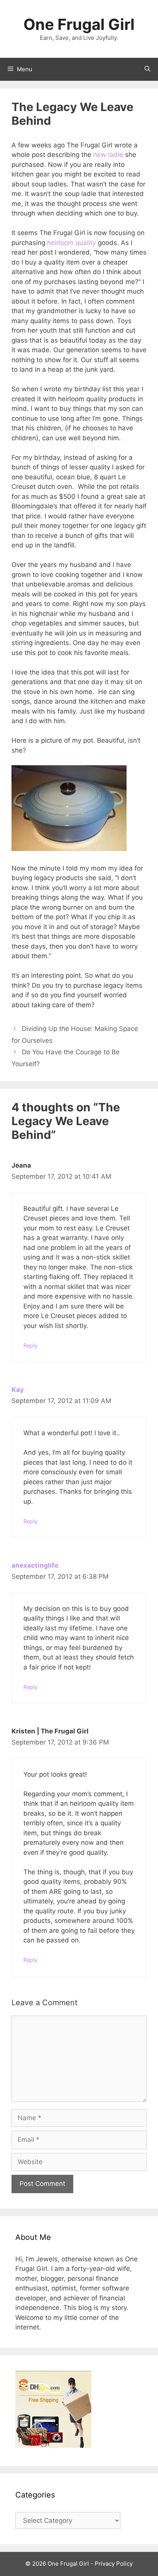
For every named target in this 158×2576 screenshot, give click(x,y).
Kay (18, 1390)
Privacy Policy (114, 2564)
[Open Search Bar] (147, 69)
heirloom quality (72, 243)
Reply (30, 1345)
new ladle (108, 155)
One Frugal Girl (79, 24)
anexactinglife (35, 1565)
